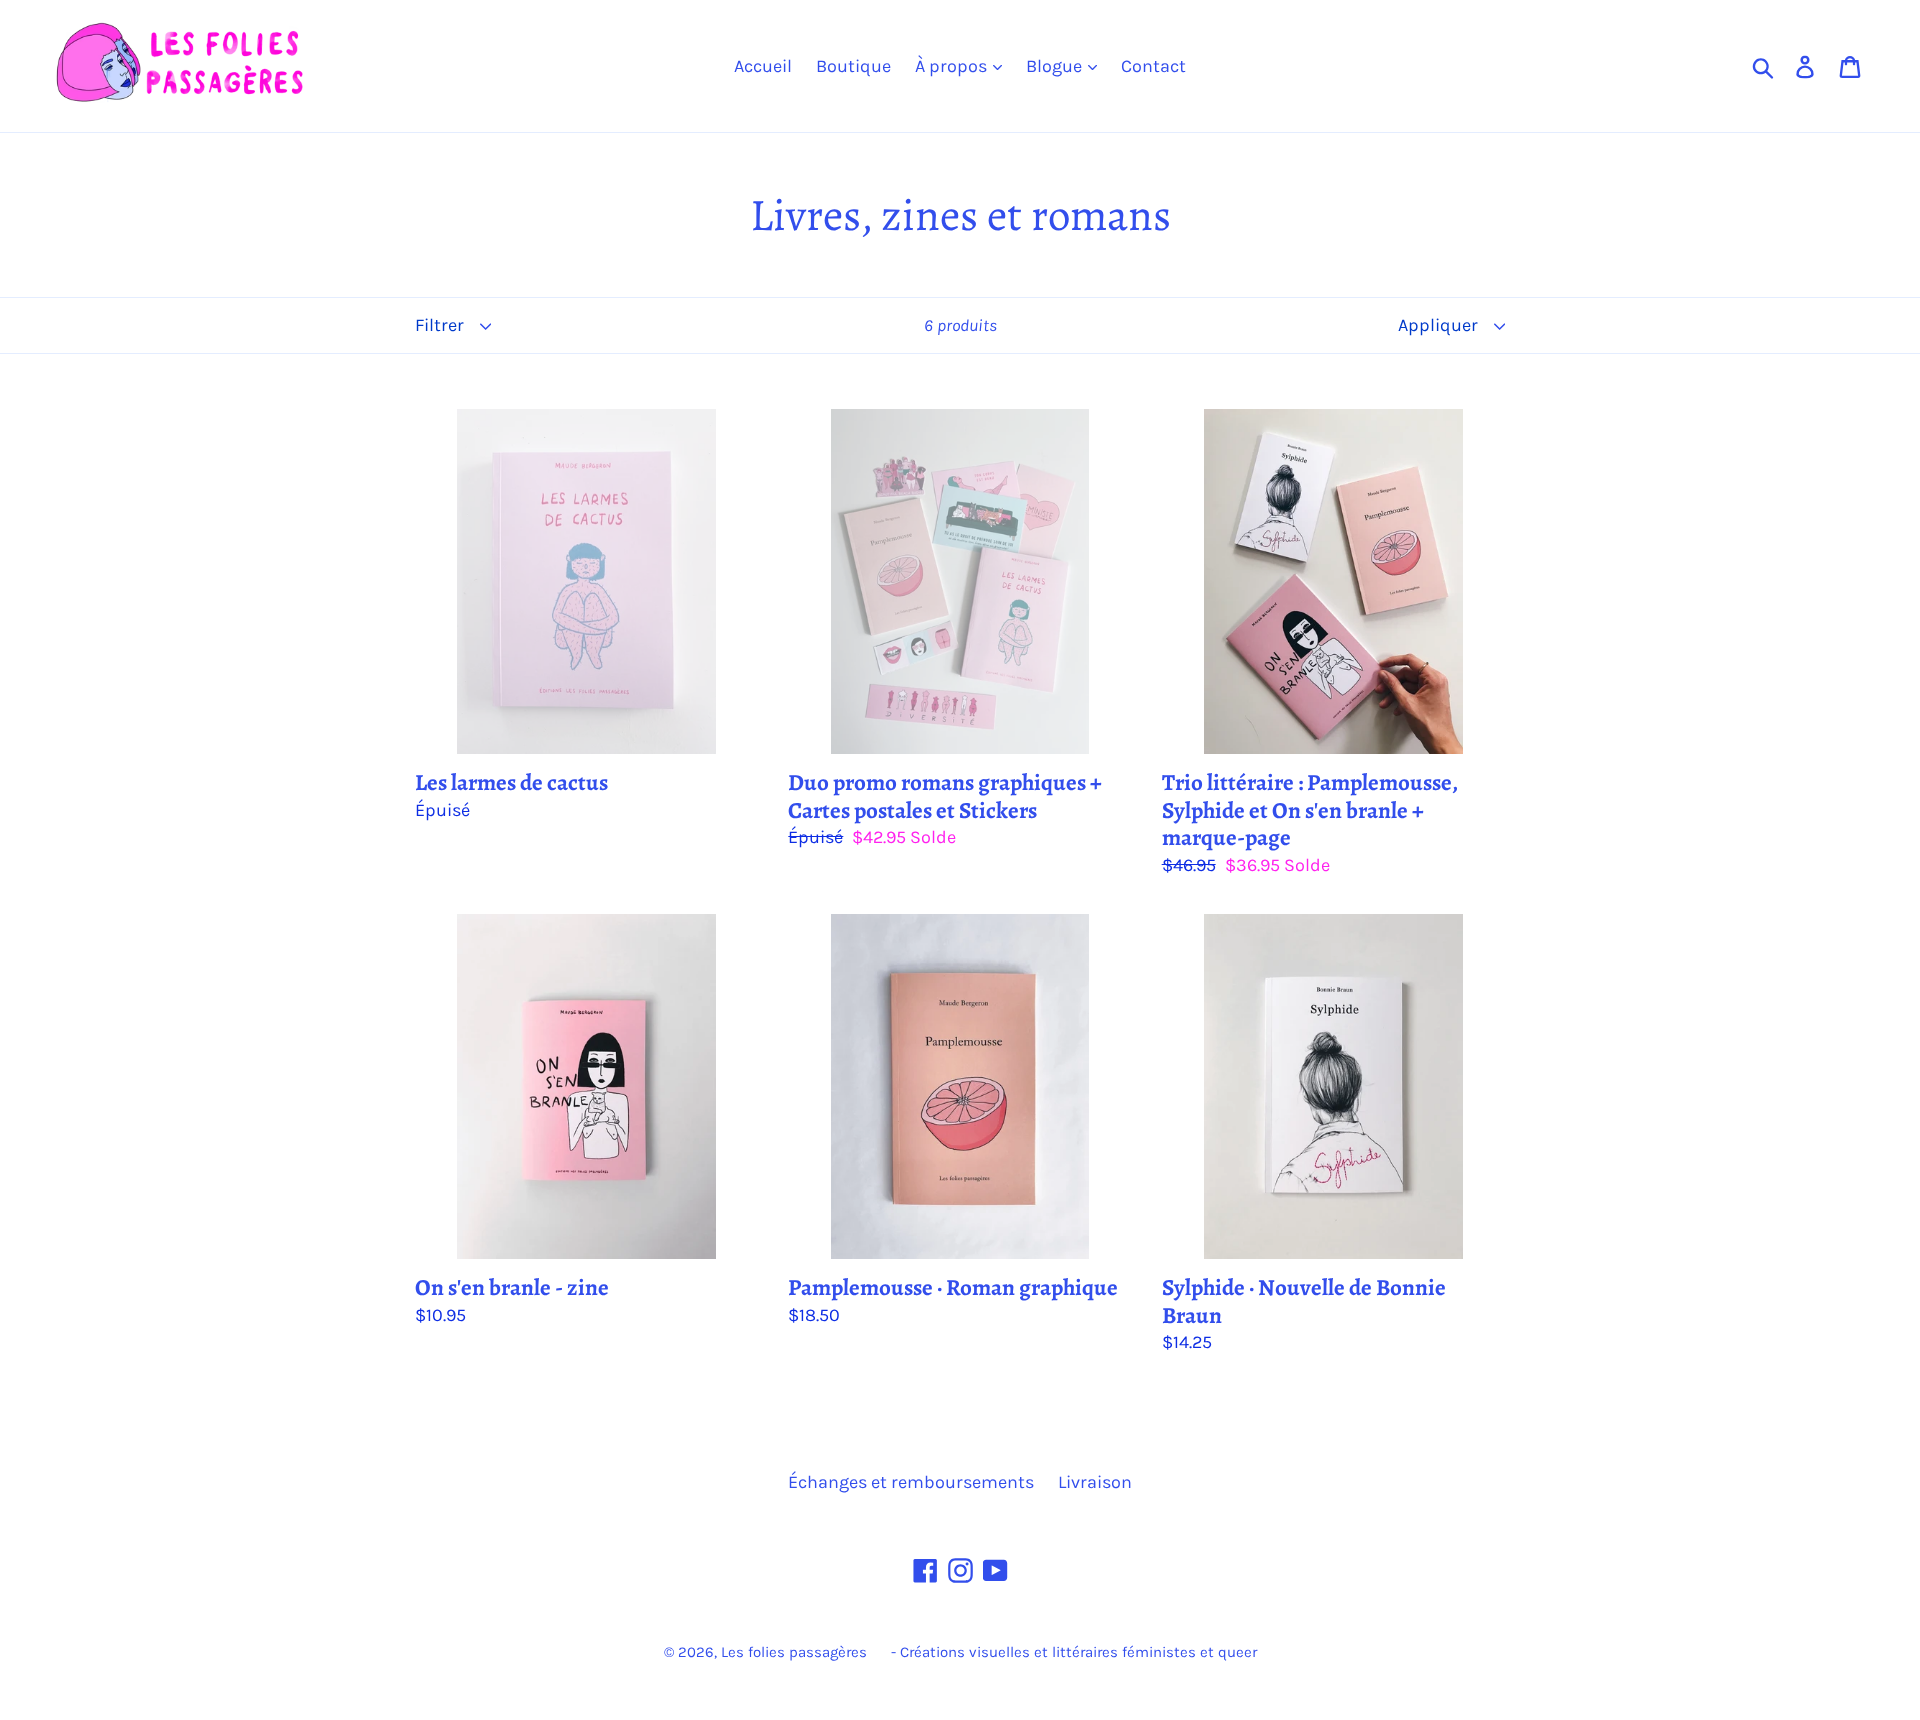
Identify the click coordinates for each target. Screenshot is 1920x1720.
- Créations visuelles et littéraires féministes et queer (1074, 1652)
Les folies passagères (794, 1652)
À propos (953, 66)
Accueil (763, 66)
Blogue (1056, 66)
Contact (1153, 66)
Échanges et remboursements (911, 1482)
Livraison (1095, 1482)
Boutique (853, 66)
